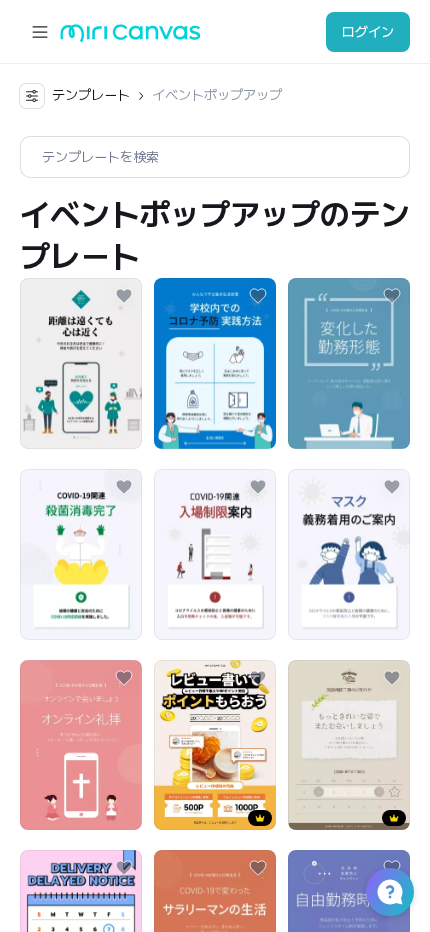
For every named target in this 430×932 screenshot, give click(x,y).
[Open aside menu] (40, 32)
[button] (390, 892)
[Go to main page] (130, 37)
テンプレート (91, 95)
